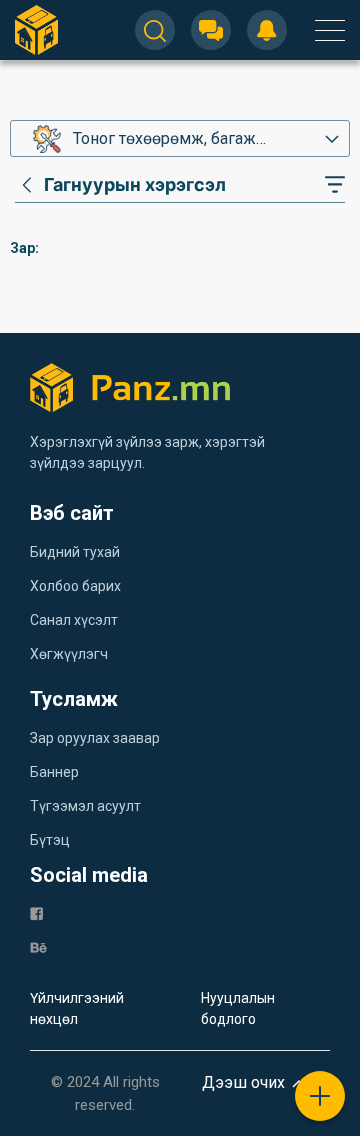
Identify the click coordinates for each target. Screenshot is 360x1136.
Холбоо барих (75, 586)
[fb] (36, 912)
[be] (38, 946)
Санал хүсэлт (74, 620)
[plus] (320, 1096)
